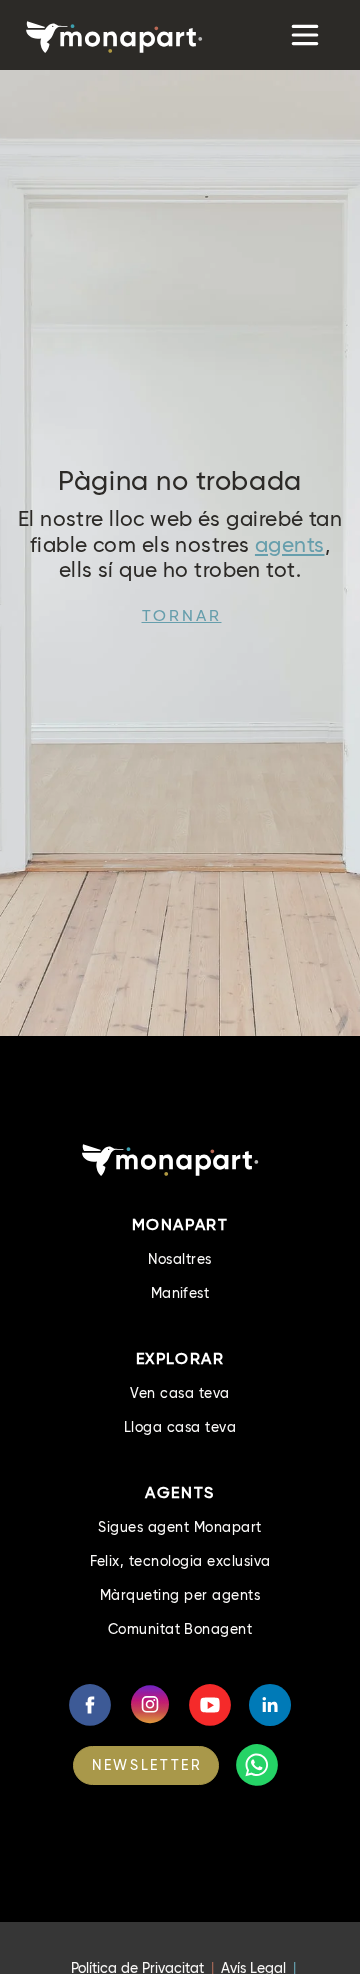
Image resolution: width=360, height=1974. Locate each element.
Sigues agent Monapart (179, 1527)
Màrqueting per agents (180, 1595)
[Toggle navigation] (303, 35)
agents (290, 544)
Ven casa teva (179, 1393)
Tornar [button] (182, 615)
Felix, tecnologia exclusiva (180, 1561)
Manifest (180, 1293)
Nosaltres (179, 1259)
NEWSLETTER (147, 1765)
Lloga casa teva (180, 1427)
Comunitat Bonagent (180, 1629)
